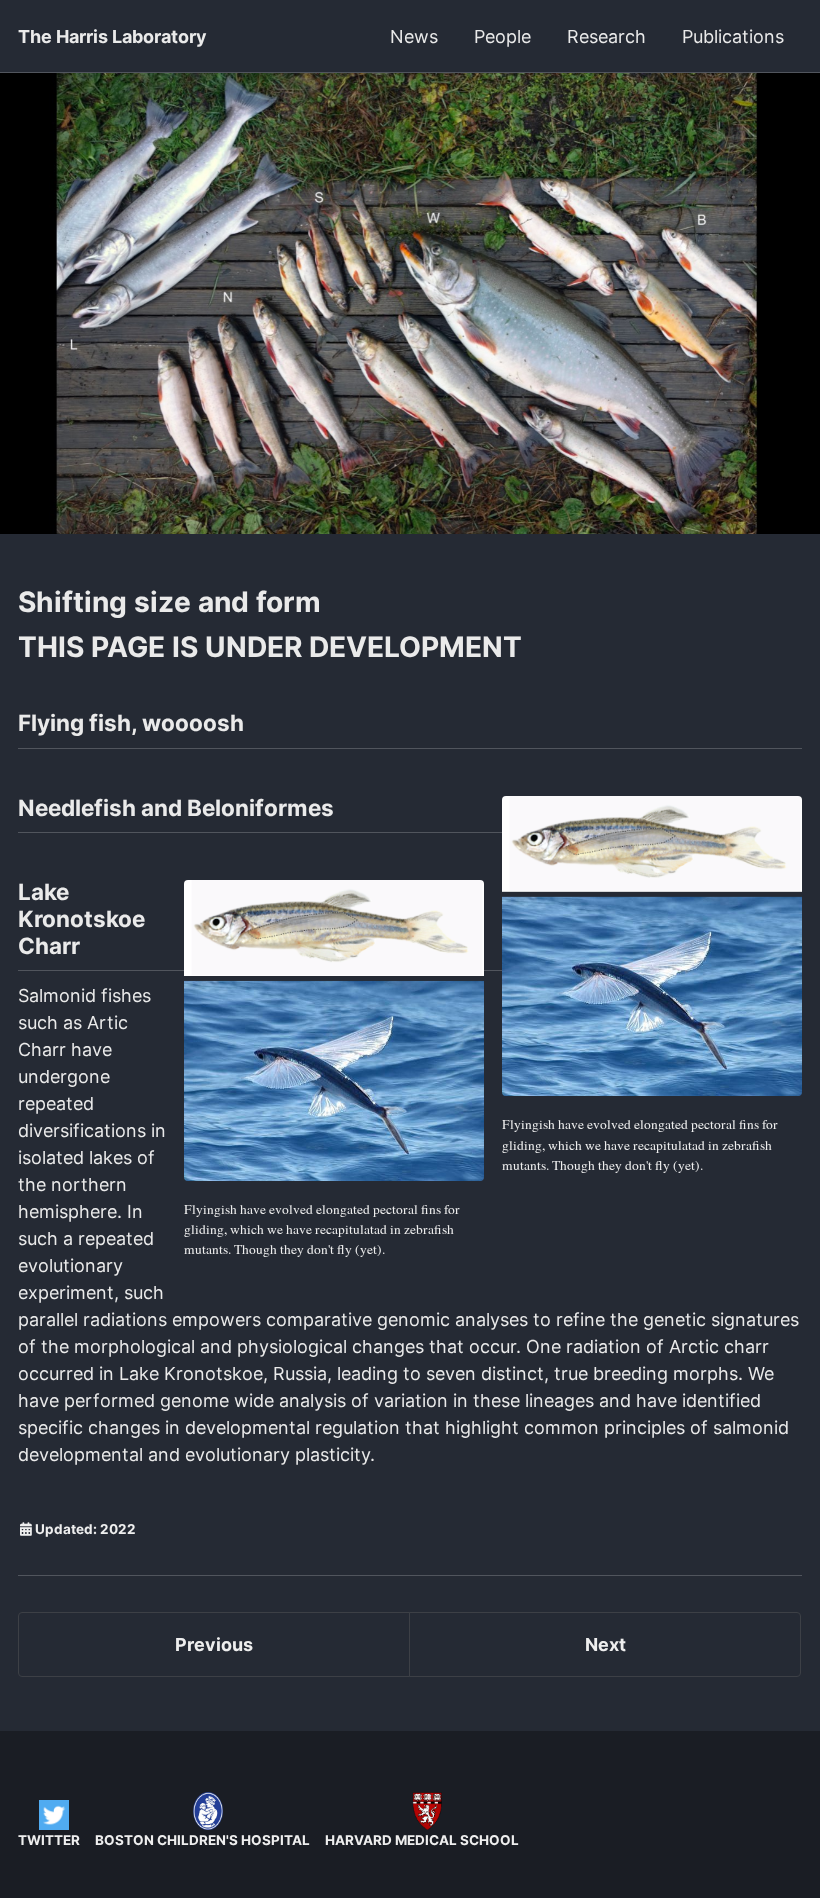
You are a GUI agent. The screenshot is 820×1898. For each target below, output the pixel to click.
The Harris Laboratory (112, 36)
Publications (733, 36)
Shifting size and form (169, 602)
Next (605, 1644)
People (502, 36)
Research (606, 36)
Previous (214, 1644)
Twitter (49, 1840)
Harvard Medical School (422, 1840)
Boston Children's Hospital (202, 1840)
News (414, 36)
